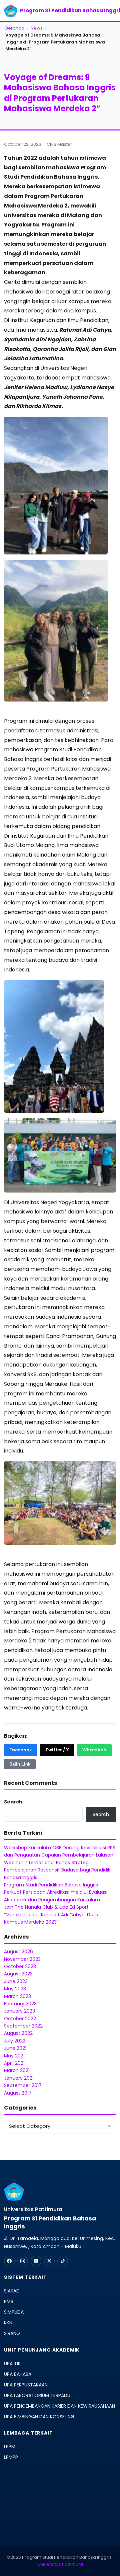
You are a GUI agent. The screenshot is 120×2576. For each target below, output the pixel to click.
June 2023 (16, 1981)
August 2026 (18, 1952)
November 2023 (22, 1959)
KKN (8, 2323)
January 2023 (19, 2011)
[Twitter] (49, 2261)
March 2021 (17, 2070)
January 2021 (19, 2078)
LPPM (10, 2447)
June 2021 (15, 2048)
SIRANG (12, 2333)
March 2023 (17, 1996)
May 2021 (14, 2056)
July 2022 (15, 2041)
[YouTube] (36, 2261)
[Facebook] (9, 2261)
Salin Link (20, 1764)
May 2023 (15, 1989)
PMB (9, 2301)
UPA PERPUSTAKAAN (26, 2385)
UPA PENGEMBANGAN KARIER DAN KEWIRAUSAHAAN (59, 2406)
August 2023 (18, 1974)
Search (13, 1802)
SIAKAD (12, 2291)
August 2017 (18, 2093)
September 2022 (23, 2026)
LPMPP (11, 2457)
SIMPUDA (14, 2312)
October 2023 (20, 1966)
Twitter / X (57, 1750)
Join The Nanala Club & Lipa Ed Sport (46, 1907)
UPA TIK (12, 2364)
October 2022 (20, 2019)
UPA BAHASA (18, 2374)
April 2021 (14, 2063)
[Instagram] (23, 2261)
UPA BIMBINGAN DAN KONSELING (39, 2417)
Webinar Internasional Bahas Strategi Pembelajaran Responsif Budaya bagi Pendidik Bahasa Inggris (57, 1870)
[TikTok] (63, 2261)
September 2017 (23, 2085)
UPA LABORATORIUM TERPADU (37, 2395)
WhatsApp (94, 1750)
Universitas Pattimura (60, 2564)
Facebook (21, 1750)
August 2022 (18, 2033)
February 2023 (20, 2004)
